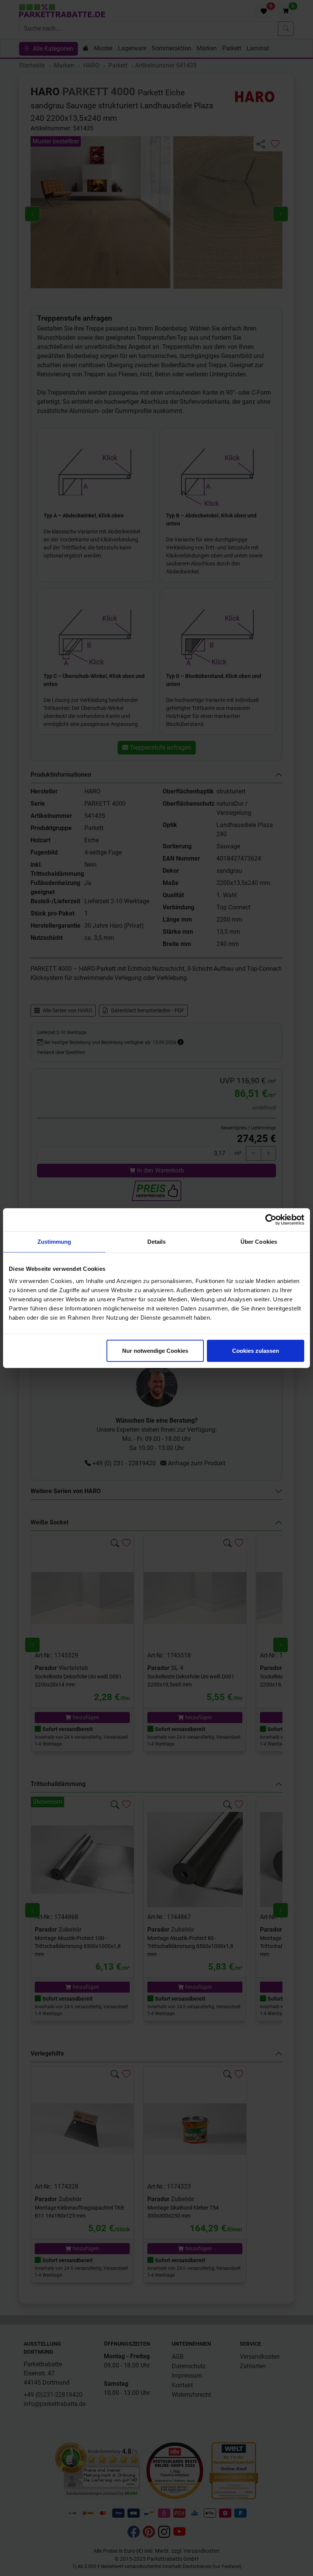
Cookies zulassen (256, 1350)
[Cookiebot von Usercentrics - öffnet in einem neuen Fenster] (271, 1220)
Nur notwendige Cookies (155, 1350)
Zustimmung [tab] (54, 1242)
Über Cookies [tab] (259, 1242)
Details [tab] (157, 1242)
